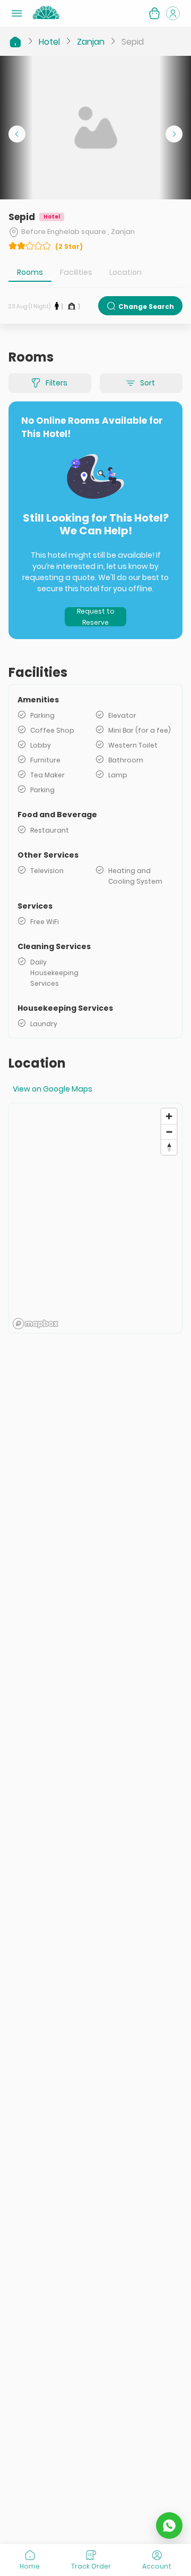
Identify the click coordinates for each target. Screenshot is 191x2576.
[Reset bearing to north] (169, 1147)
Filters (57, 383)
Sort (147, 383)
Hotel (49, 42)
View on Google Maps (53, 1089)
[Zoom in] (169, 1116)
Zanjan (91, 42)
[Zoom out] (169, 1132)
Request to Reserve (96, 617)
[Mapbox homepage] (36, 1324)
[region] (95, 1218)
